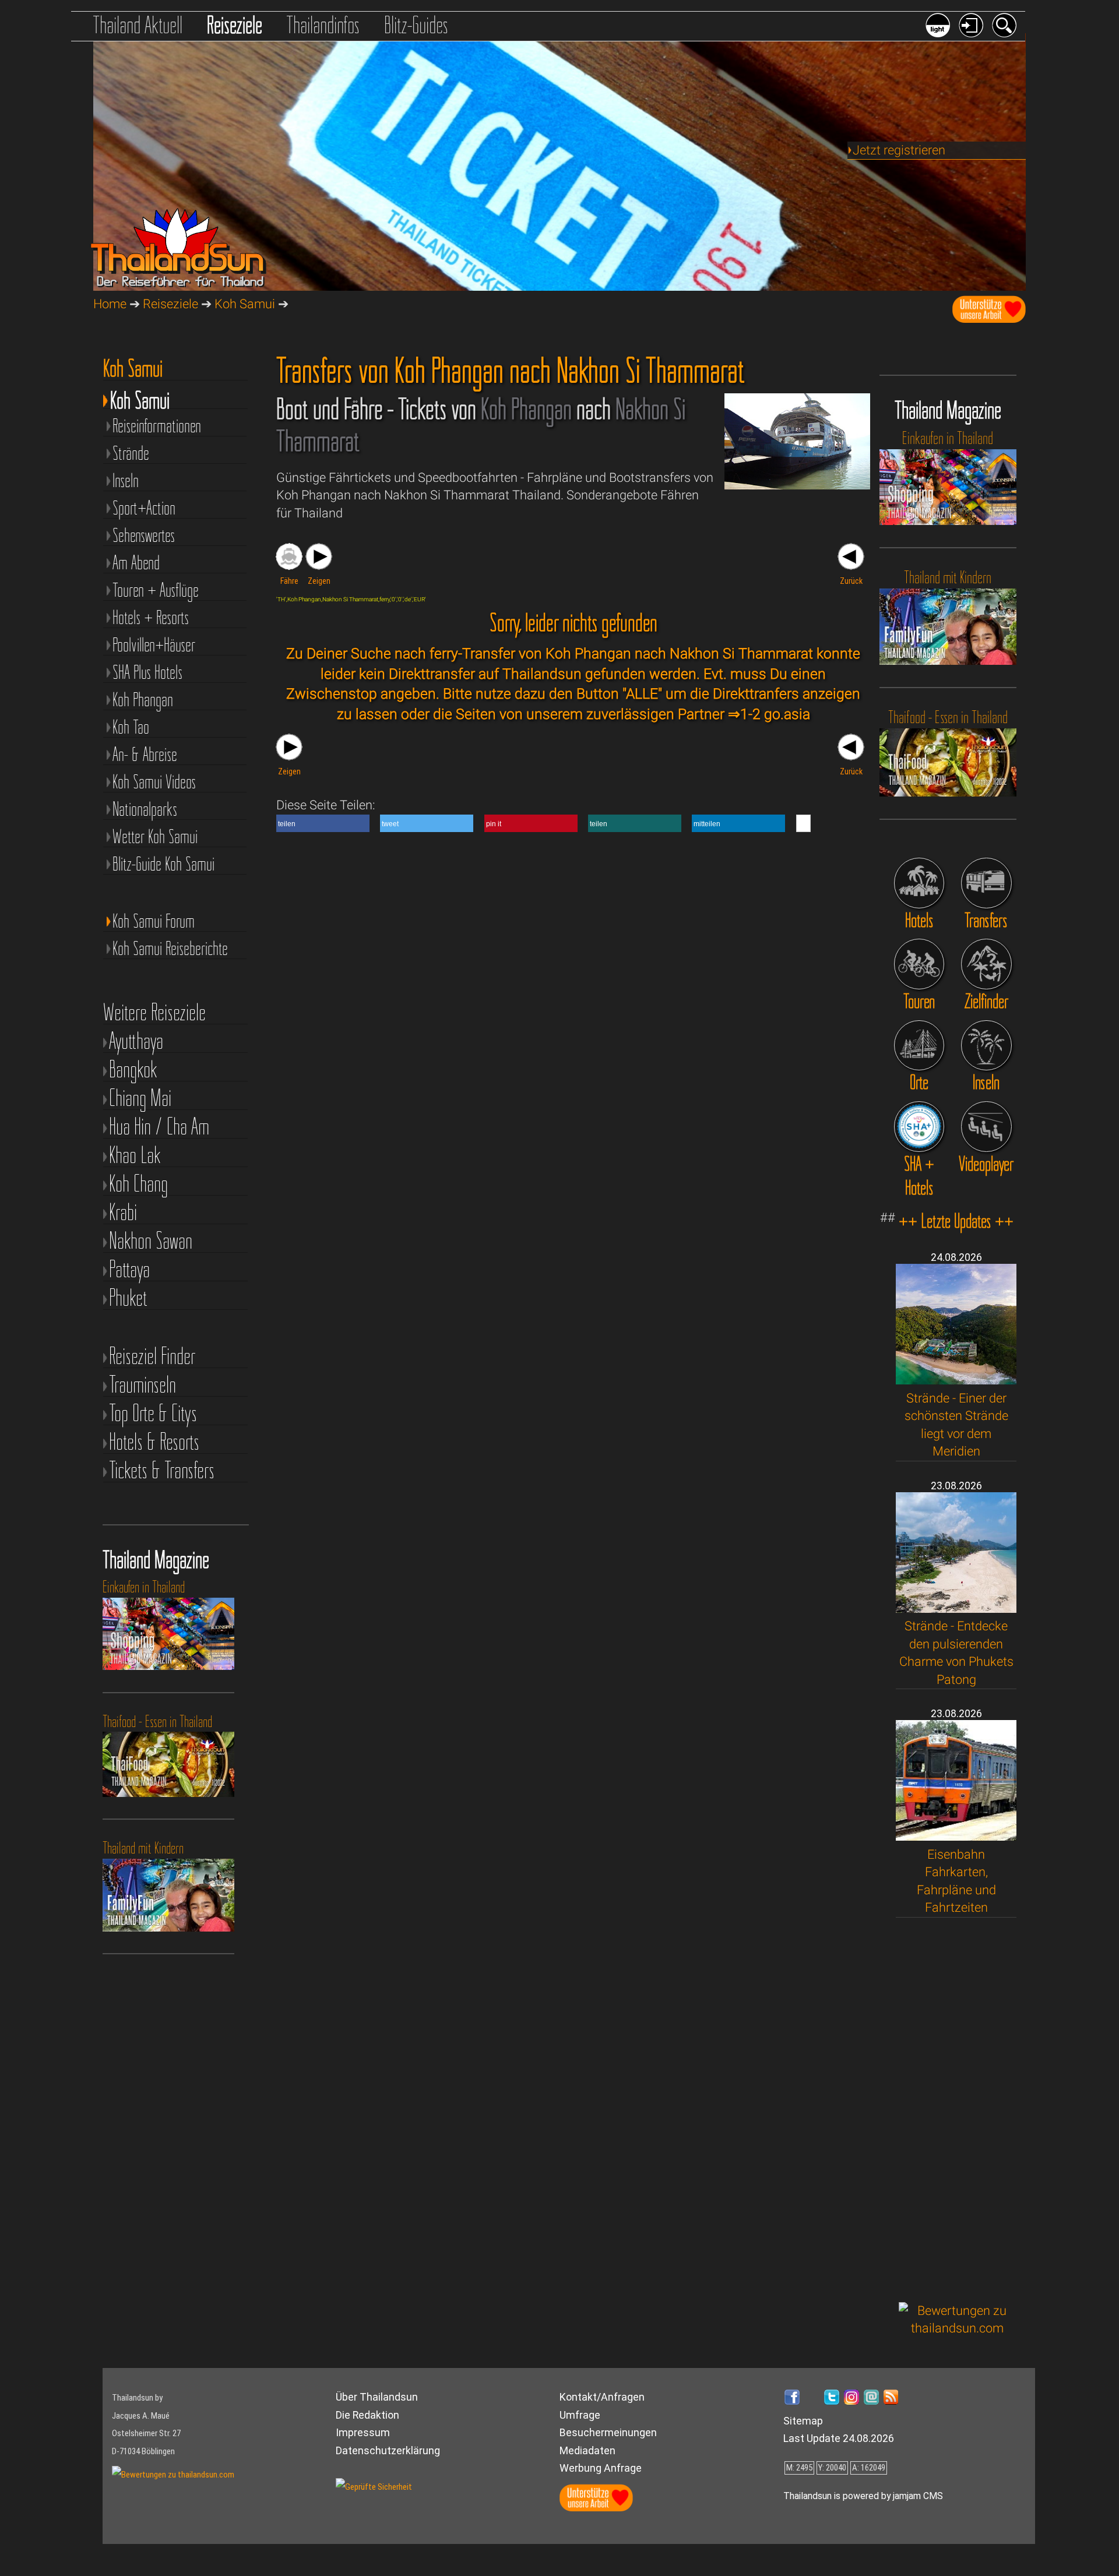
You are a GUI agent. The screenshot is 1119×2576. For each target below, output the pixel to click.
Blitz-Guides (416, 25)
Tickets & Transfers (162, 1470)
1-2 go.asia (775, 714)
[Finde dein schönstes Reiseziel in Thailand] (986, 964)
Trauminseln (142, 1385)
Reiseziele (235, 25)
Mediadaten (587, 2450)
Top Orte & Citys (153, 1413)
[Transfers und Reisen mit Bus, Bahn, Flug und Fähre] (986, 883)
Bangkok (133, 1069)
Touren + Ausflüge (156, 589)
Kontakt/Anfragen (602, 2397)
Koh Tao (131, 726)
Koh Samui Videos (154, 781)
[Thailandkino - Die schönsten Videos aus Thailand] (986, 1127)
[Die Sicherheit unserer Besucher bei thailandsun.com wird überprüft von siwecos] (374, 2487)
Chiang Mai (140, 1098)
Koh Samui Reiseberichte (170, 948)
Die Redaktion (367, 2415)
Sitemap (803, 2421)
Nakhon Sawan (151, 1241)
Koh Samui (245, 304)
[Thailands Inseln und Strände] (986, 1046)
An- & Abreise (145, 754)
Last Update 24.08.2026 (839, 2438)
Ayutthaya (136, 1041)
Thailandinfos (323, 25)
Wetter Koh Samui (155, 836)
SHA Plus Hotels (147, 672)
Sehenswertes (144, 535)
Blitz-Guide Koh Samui (163, 863)
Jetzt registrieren (899, 150)
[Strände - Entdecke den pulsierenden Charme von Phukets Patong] (956, 1608)
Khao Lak (135, 1155)
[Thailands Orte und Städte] (919, 1046)
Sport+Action (144, 507)
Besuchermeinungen (608, 2432)
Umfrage (580, 2415)
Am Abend (136, 562)
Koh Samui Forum (154, 920)
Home (110, 304)
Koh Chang (138, 1184)
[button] (323, 823)
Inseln (126, 480)
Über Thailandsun (377, 2397)
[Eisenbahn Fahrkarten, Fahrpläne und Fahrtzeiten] (956, 1836)
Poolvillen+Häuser (154, 644)
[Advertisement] (958, 2110)
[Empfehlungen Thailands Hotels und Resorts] (919, 883)
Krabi (123, 1212)
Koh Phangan (143, 699)
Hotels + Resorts (151, 617)
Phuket (128, 1298)
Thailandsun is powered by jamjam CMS (863, 2496)
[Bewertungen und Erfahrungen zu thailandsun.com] (958, 2328)
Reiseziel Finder (152, 1356)
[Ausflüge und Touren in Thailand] (919, 964)
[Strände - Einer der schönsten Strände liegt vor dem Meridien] (956, 1380)
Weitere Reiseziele (154, 1012)
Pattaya (129, 1269)
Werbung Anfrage (601, 2468)
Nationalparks (145, 808)
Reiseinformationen (157, 425)
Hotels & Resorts (154, 1442)
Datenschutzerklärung (388, 2450)
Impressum (363, 2432)
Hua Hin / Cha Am (159, 1127)
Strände (131, 452)
